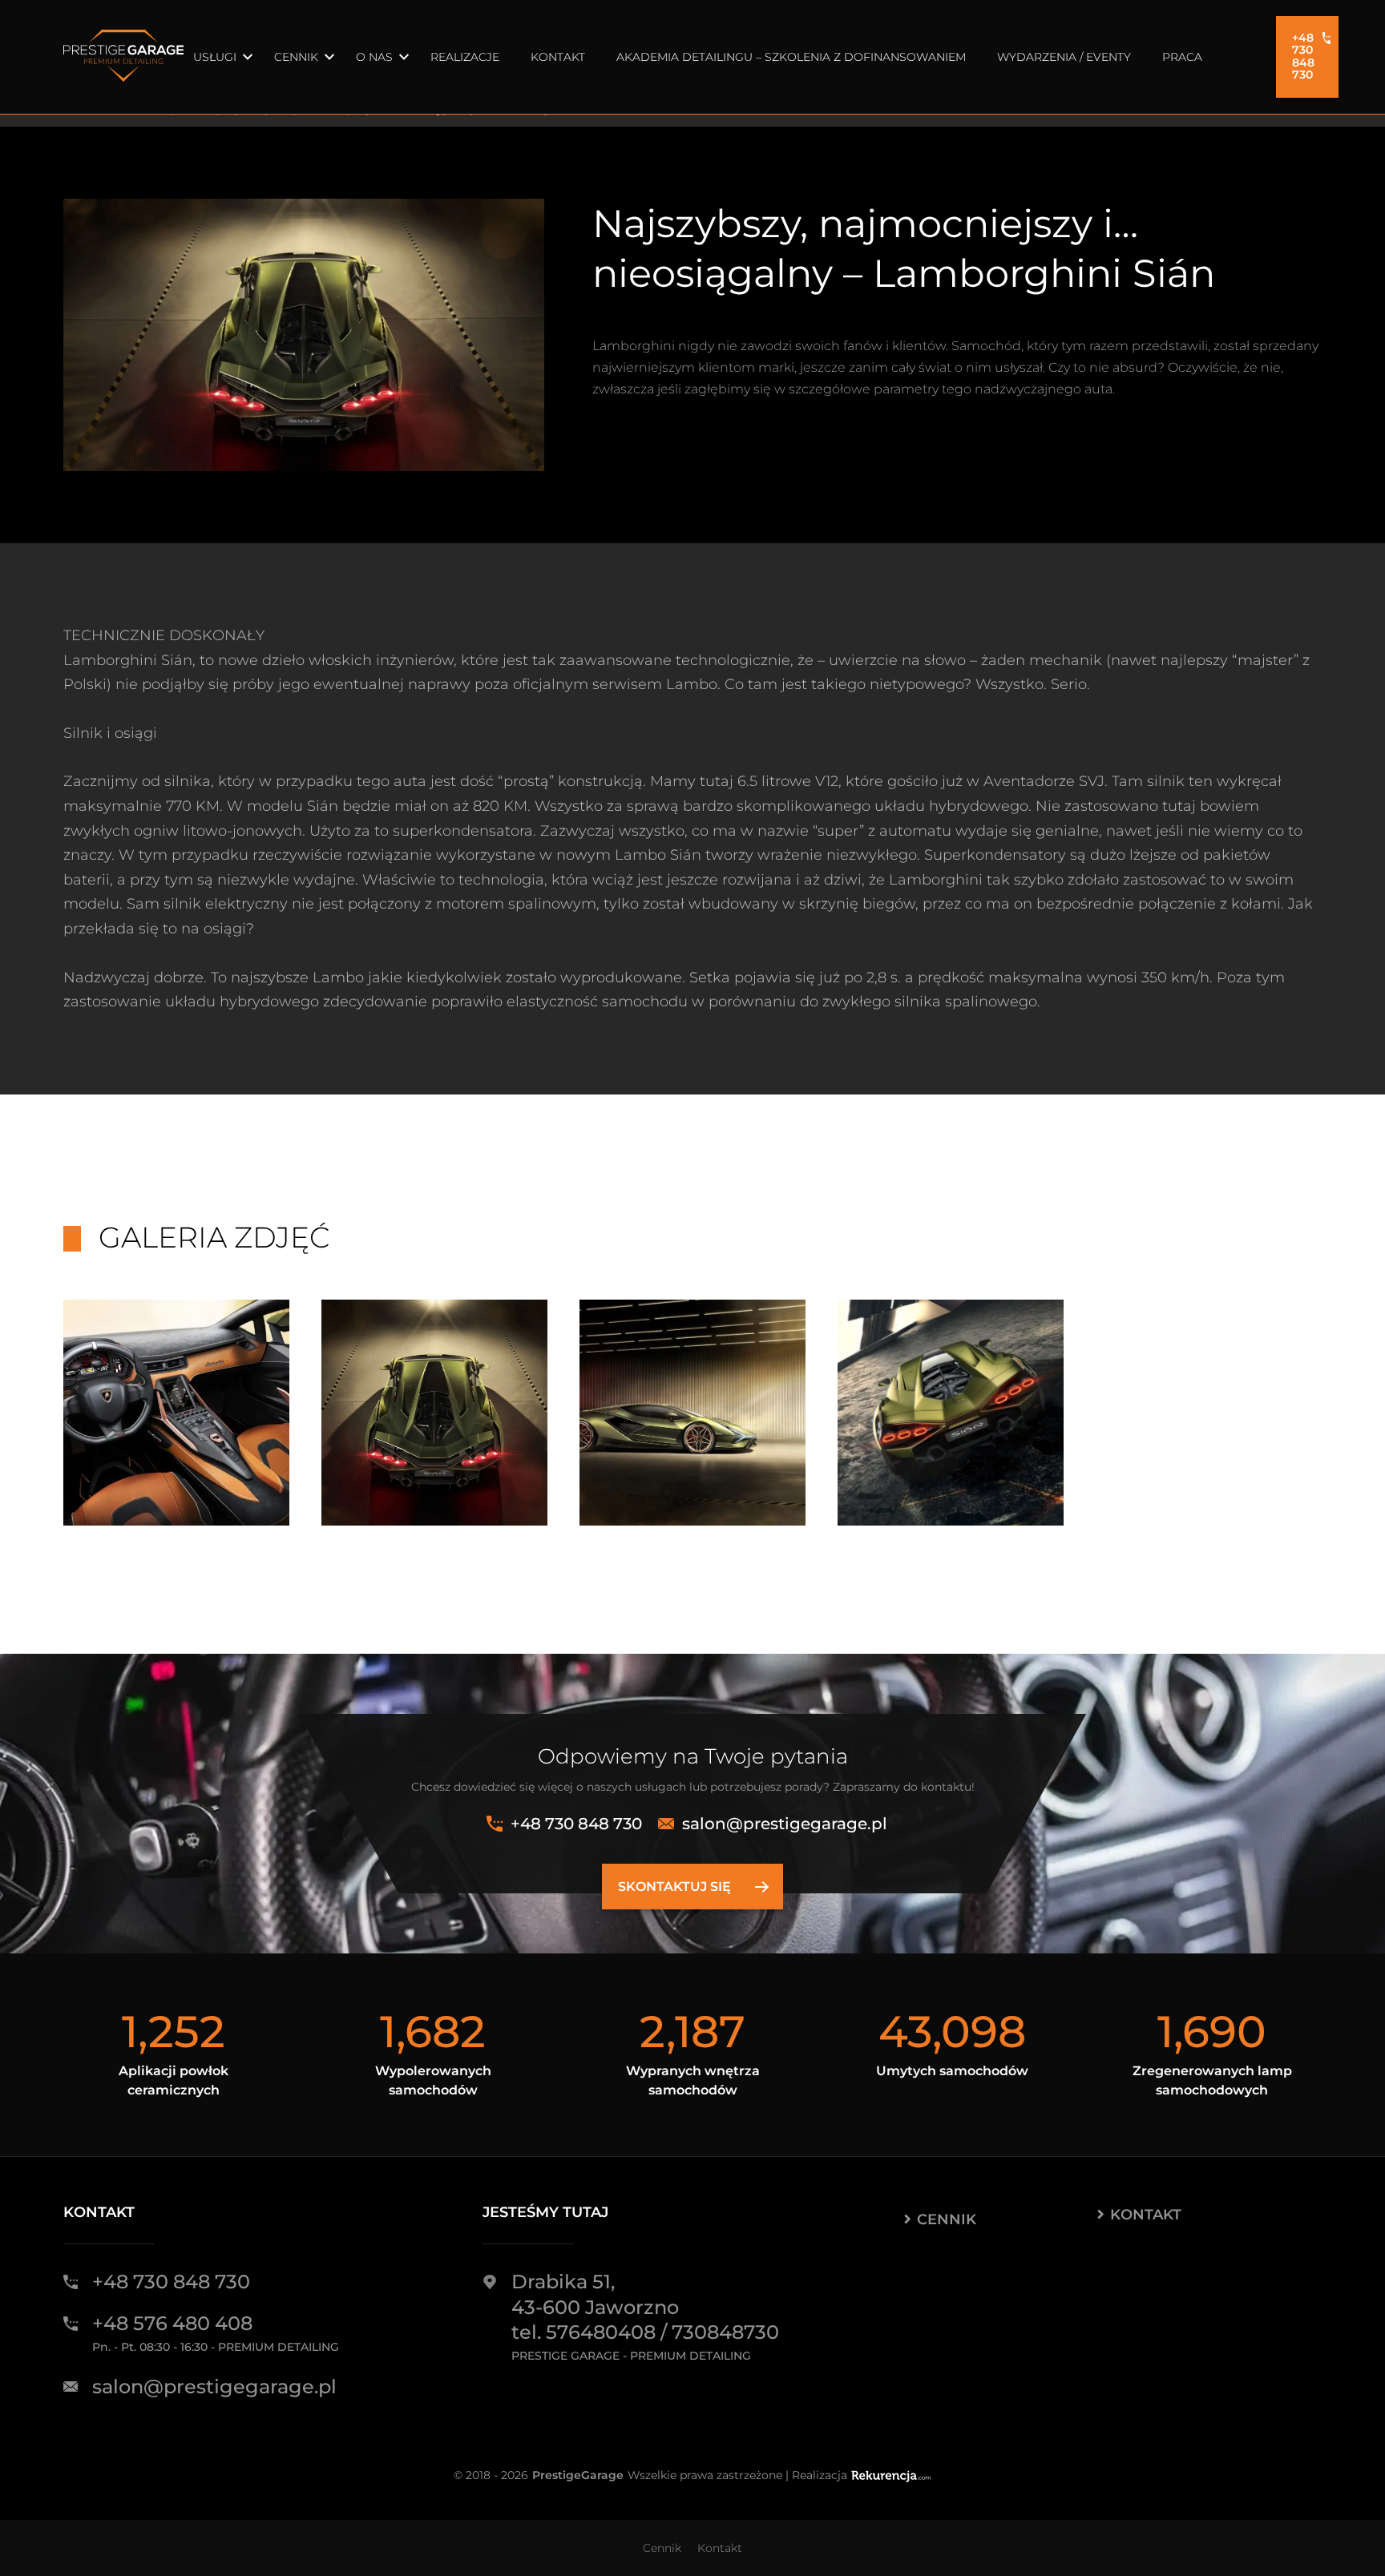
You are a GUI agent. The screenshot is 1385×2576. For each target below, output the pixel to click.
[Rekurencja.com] (891, 2475)
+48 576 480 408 (172, 2323)
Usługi (215, 57)
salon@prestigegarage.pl (785, 1824)
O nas (374, 57)
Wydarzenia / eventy (1064, 57)
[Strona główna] (123, 57)
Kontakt (558, 57)
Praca (1182, 57)
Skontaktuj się (674, 1887)
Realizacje (465, 57)
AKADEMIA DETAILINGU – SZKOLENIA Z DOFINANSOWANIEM (791, 57)
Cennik (296, 57)
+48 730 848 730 (1303, 56)
